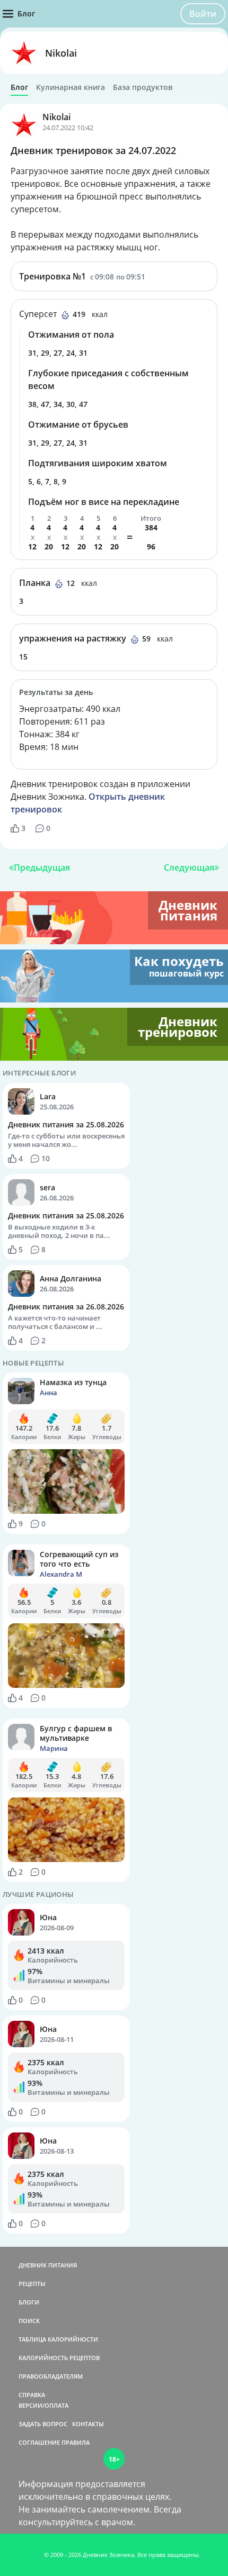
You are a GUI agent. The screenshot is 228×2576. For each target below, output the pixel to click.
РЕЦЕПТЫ (32, 2284)
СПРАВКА (32, 2395)
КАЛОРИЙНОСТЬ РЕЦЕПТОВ (59, 2358)
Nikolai (61, 53)
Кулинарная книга (71, 87)
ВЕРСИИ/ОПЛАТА (43, 2405)
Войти (203, 14)
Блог (19, 87)
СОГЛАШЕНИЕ (39, 2442)
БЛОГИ (29, 2302)
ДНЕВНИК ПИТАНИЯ (48, 2265)
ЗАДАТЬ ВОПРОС (43, 2424)
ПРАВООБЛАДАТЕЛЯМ (51, 2376)
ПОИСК (29, 2321)
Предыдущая (42, 867)
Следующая (189, 867)
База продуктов (143, 87)
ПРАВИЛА (76, 2442)
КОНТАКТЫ (88, 2424)
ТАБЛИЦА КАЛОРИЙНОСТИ (58, 2339)
